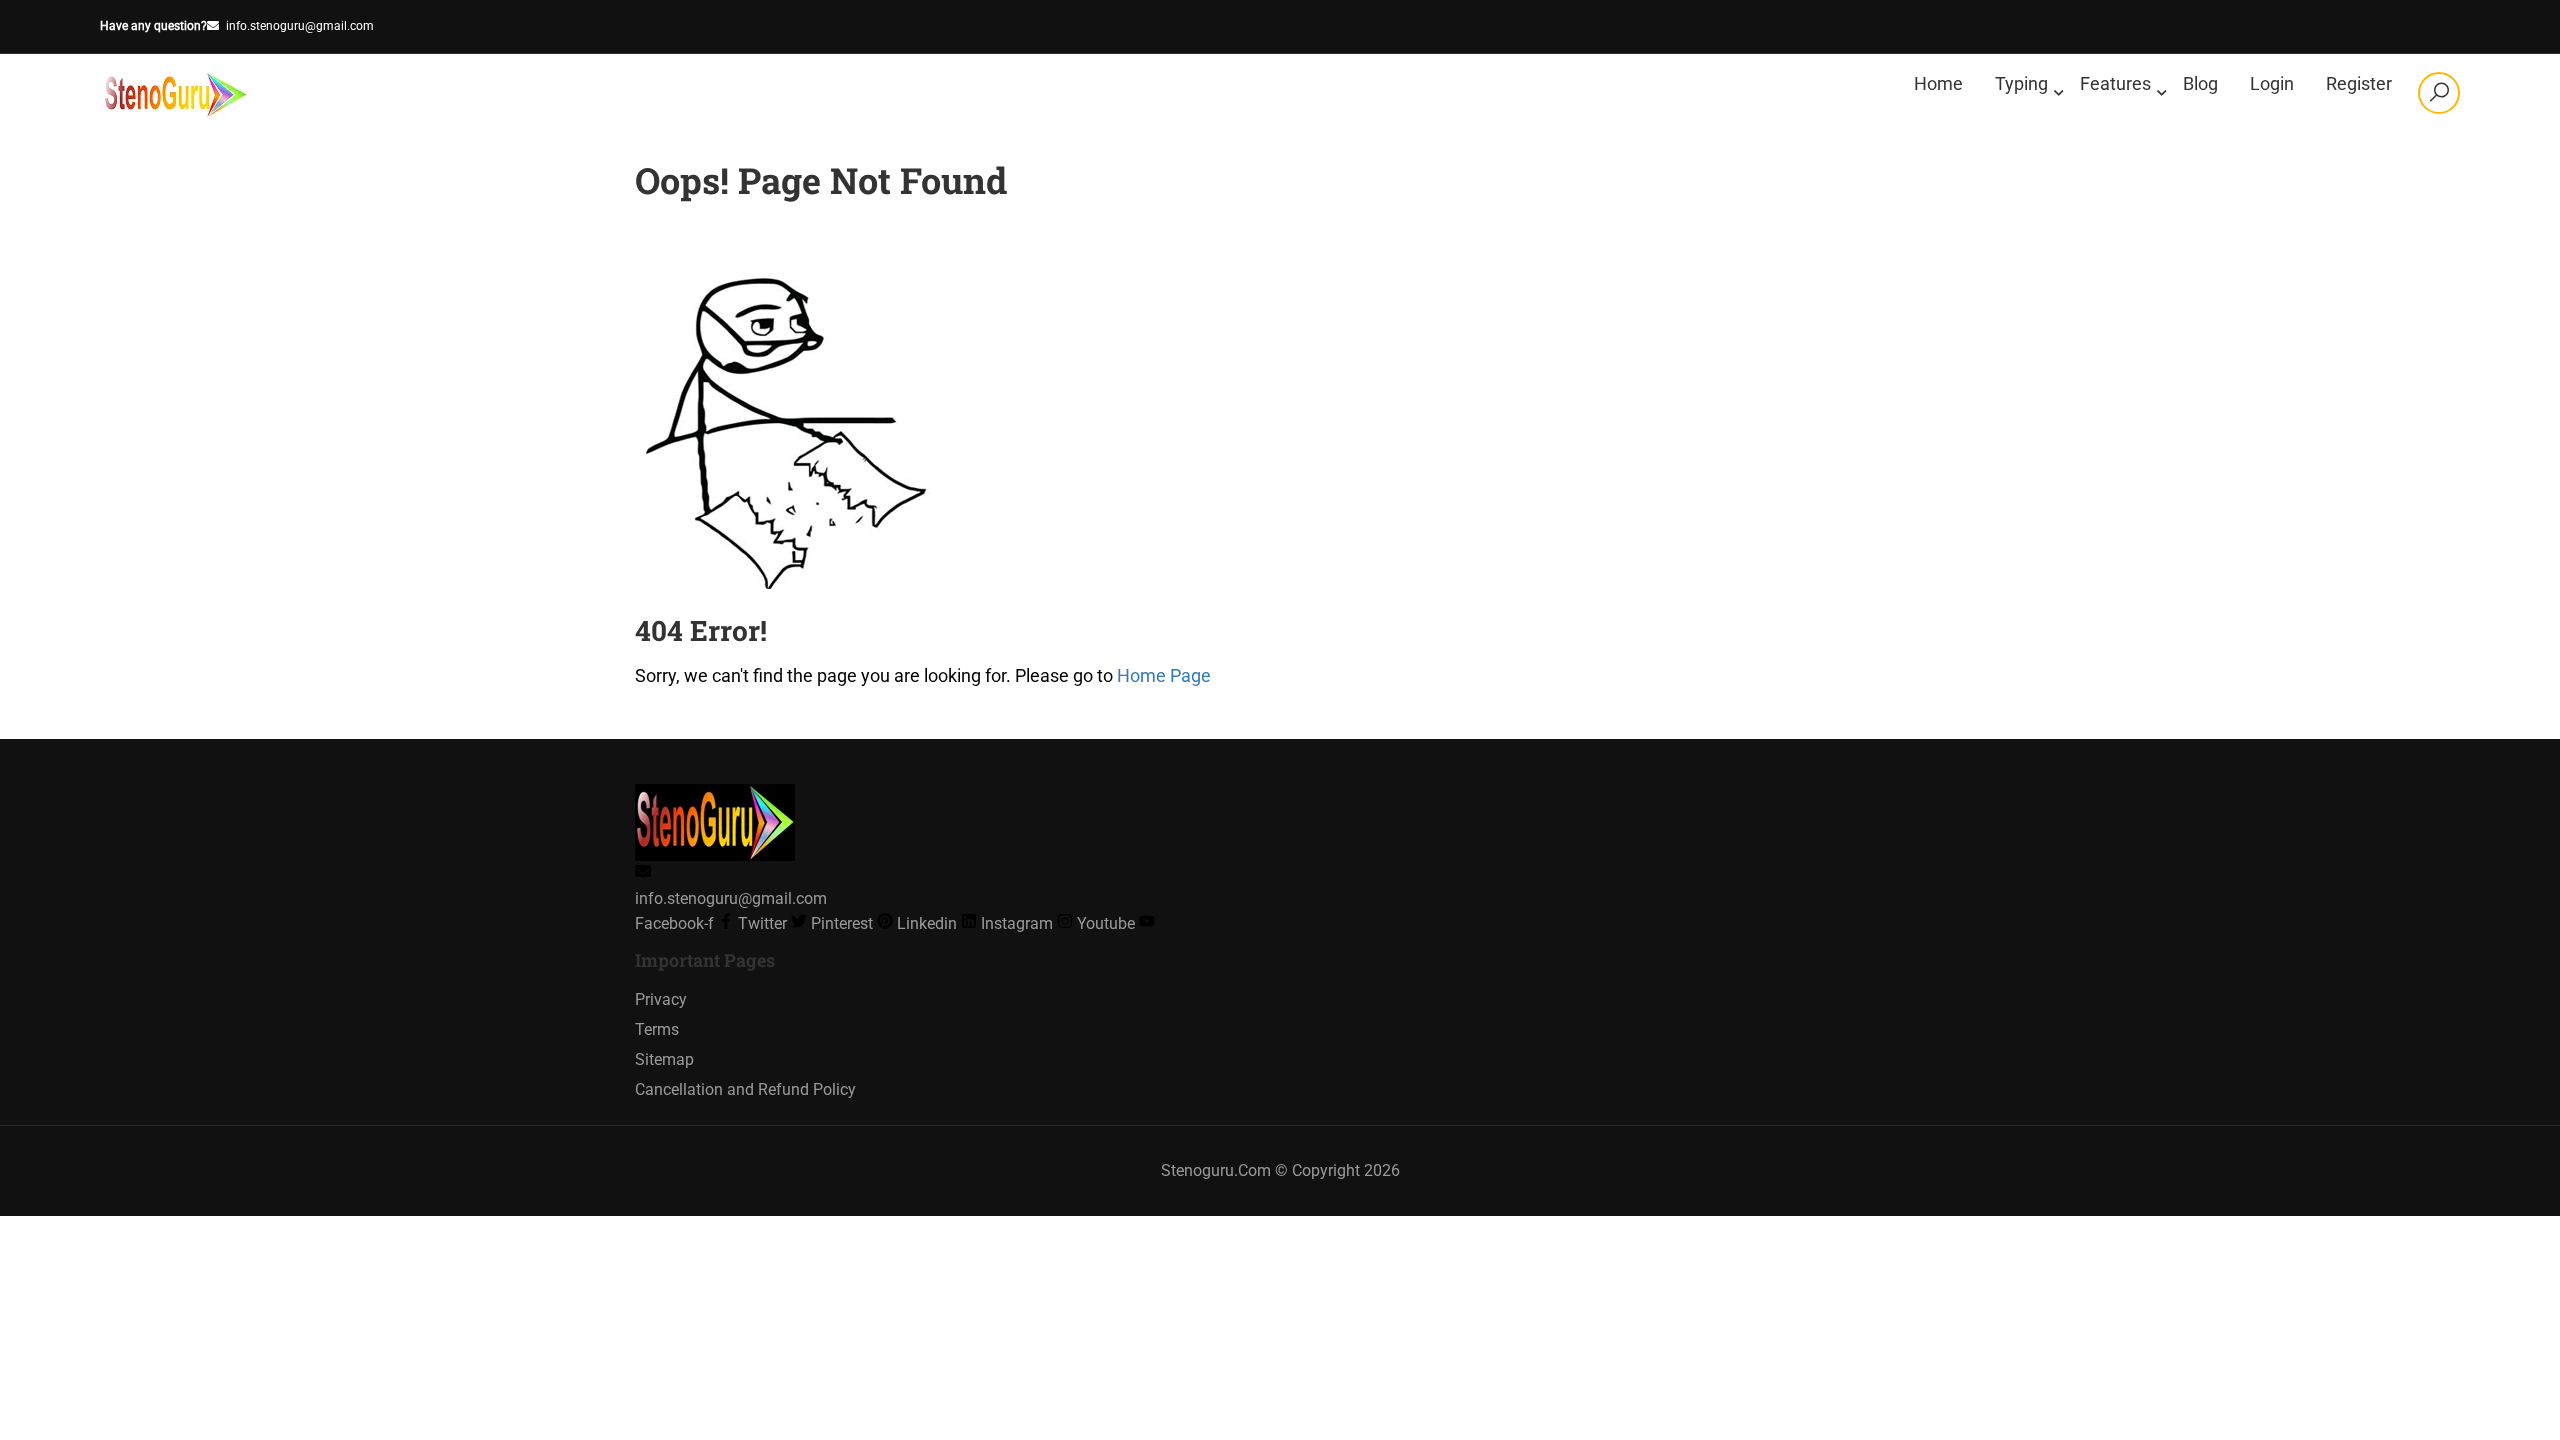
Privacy (661, 999)
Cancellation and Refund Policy (745, 1089)
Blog (2200, 83)
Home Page (1164, 675)
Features (2115, 83)
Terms (657, 1029)
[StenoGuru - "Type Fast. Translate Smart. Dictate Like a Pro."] (176, 93)
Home (1938, 83)
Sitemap (664, 1059)
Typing (2021, 83)
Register (2359, 83)
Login (2272, 83)
